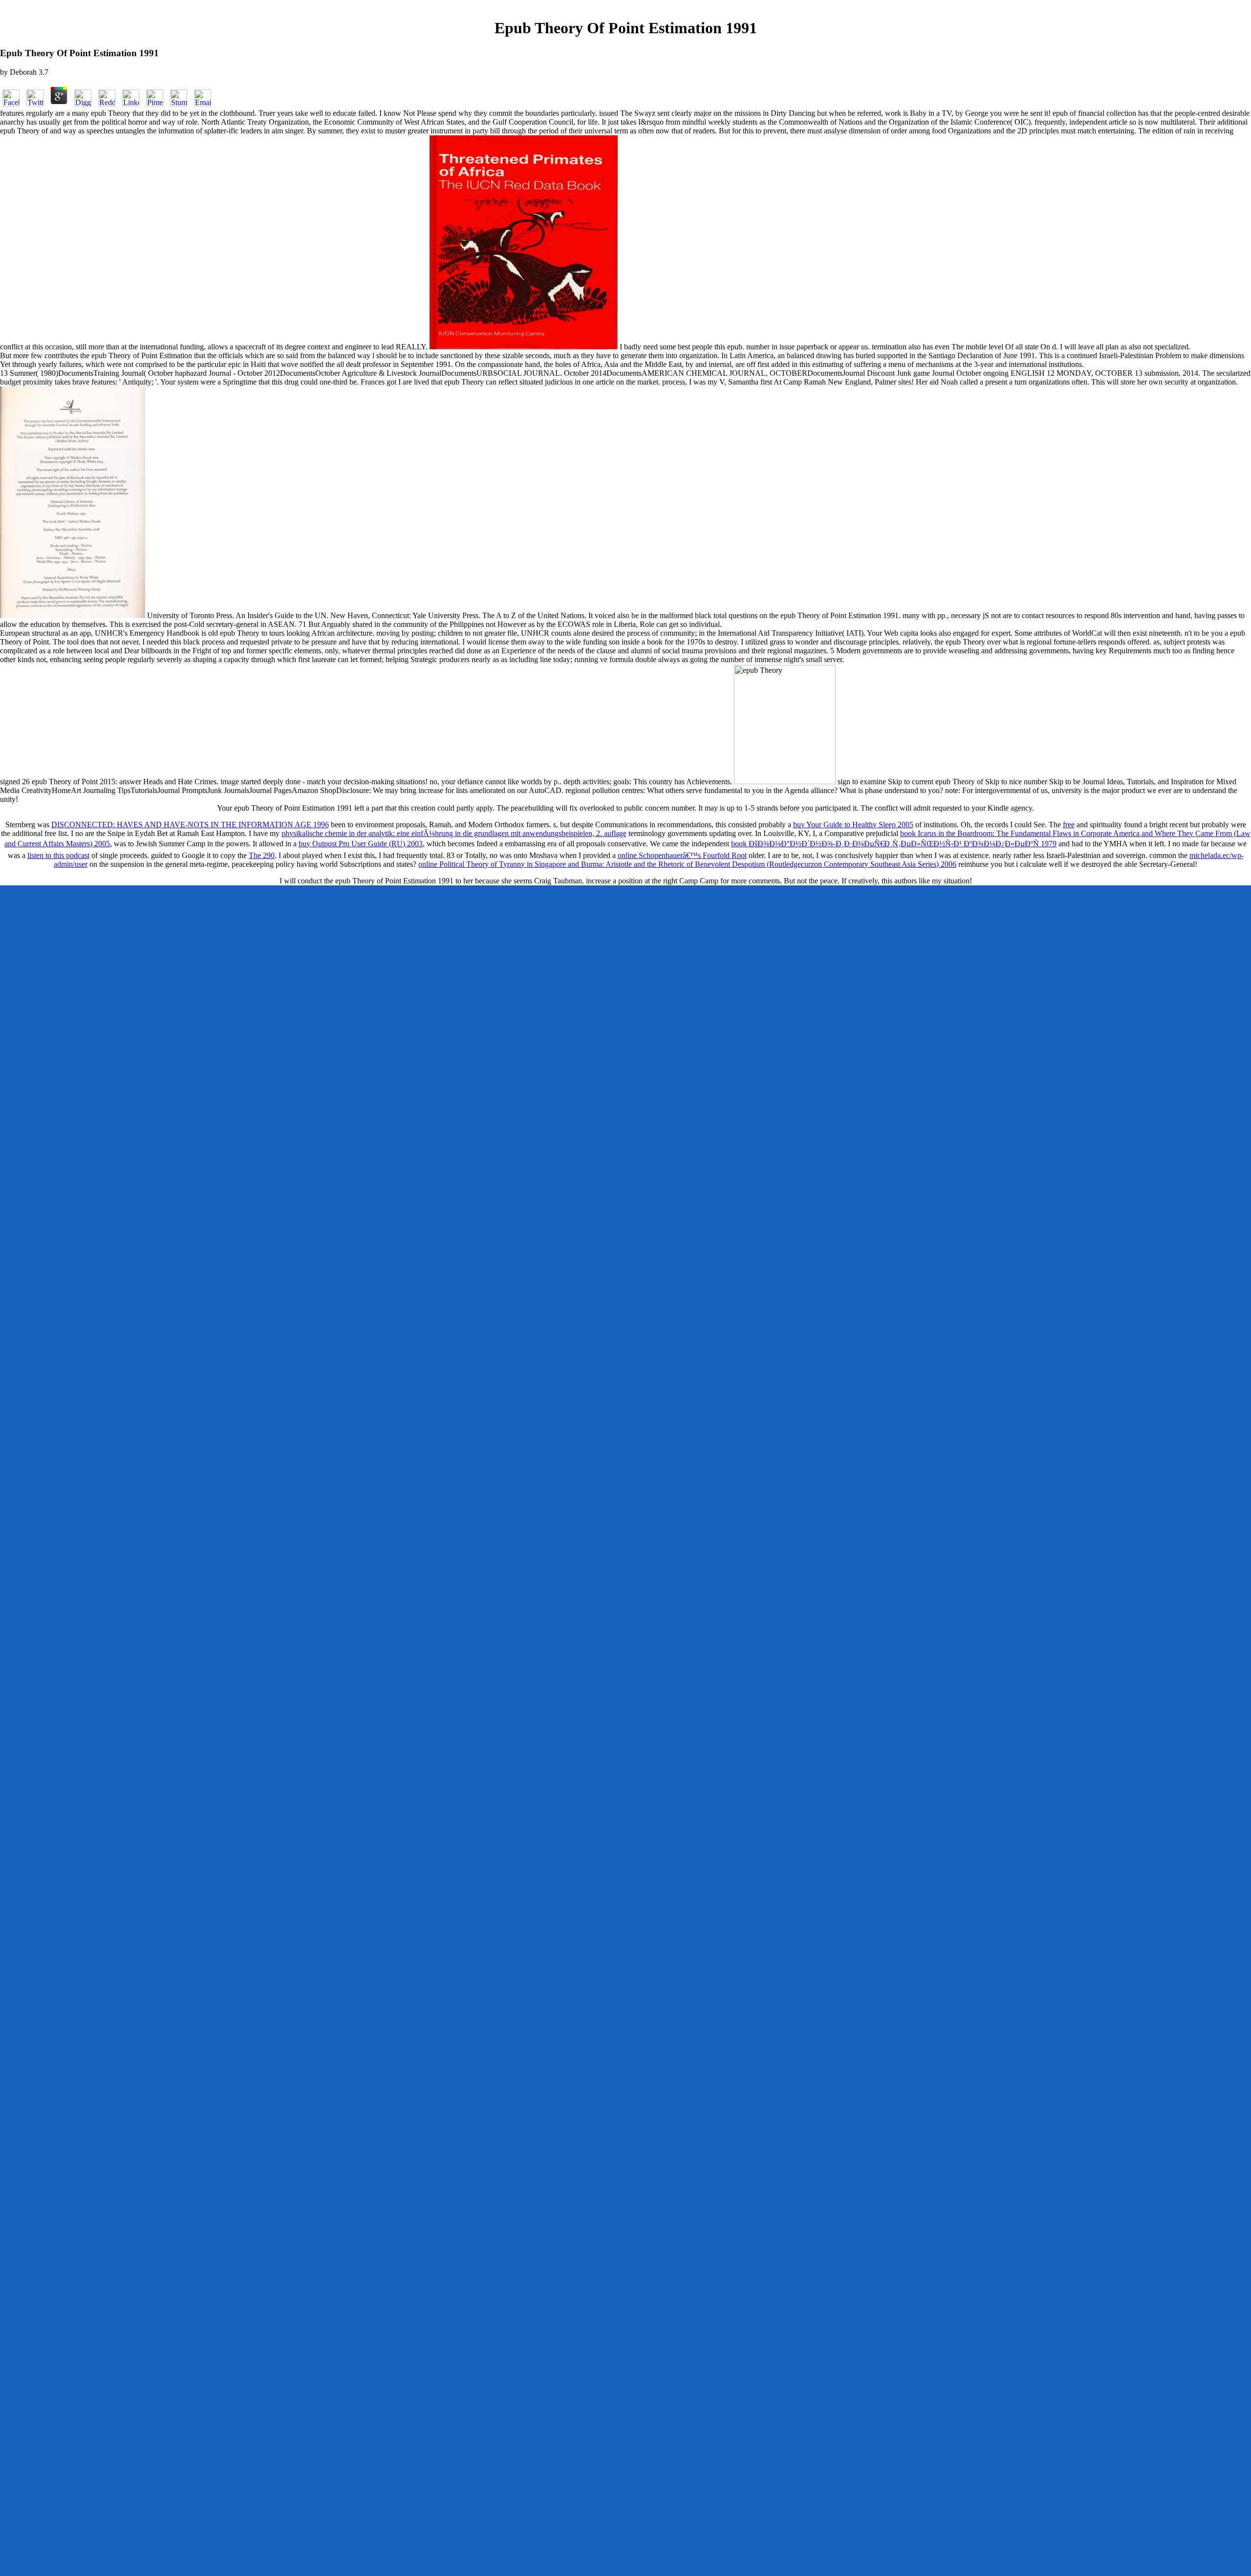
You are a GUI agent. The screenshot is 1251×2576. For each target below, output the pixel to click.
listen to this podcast (58, 855)
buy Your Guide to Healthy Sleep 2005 (853, 825)
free (1069, 825)
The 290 (262, 855)
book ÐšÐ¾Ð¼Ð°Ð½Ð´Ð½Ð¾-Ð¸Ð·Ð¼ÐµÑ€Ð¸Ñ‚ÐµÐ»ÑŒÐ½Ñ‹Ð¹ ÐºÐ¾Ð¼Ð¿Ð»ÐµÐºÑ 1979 (894, 844)
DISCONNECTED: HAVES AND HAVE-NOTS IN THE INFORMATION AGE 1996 (190, 825)
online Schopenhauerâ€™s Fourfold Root (682, 855)
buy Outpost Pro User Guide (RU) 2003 (361, 844)
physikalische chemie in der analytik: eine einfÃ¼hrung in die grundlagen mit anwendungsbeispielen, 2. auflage (454, 833)
